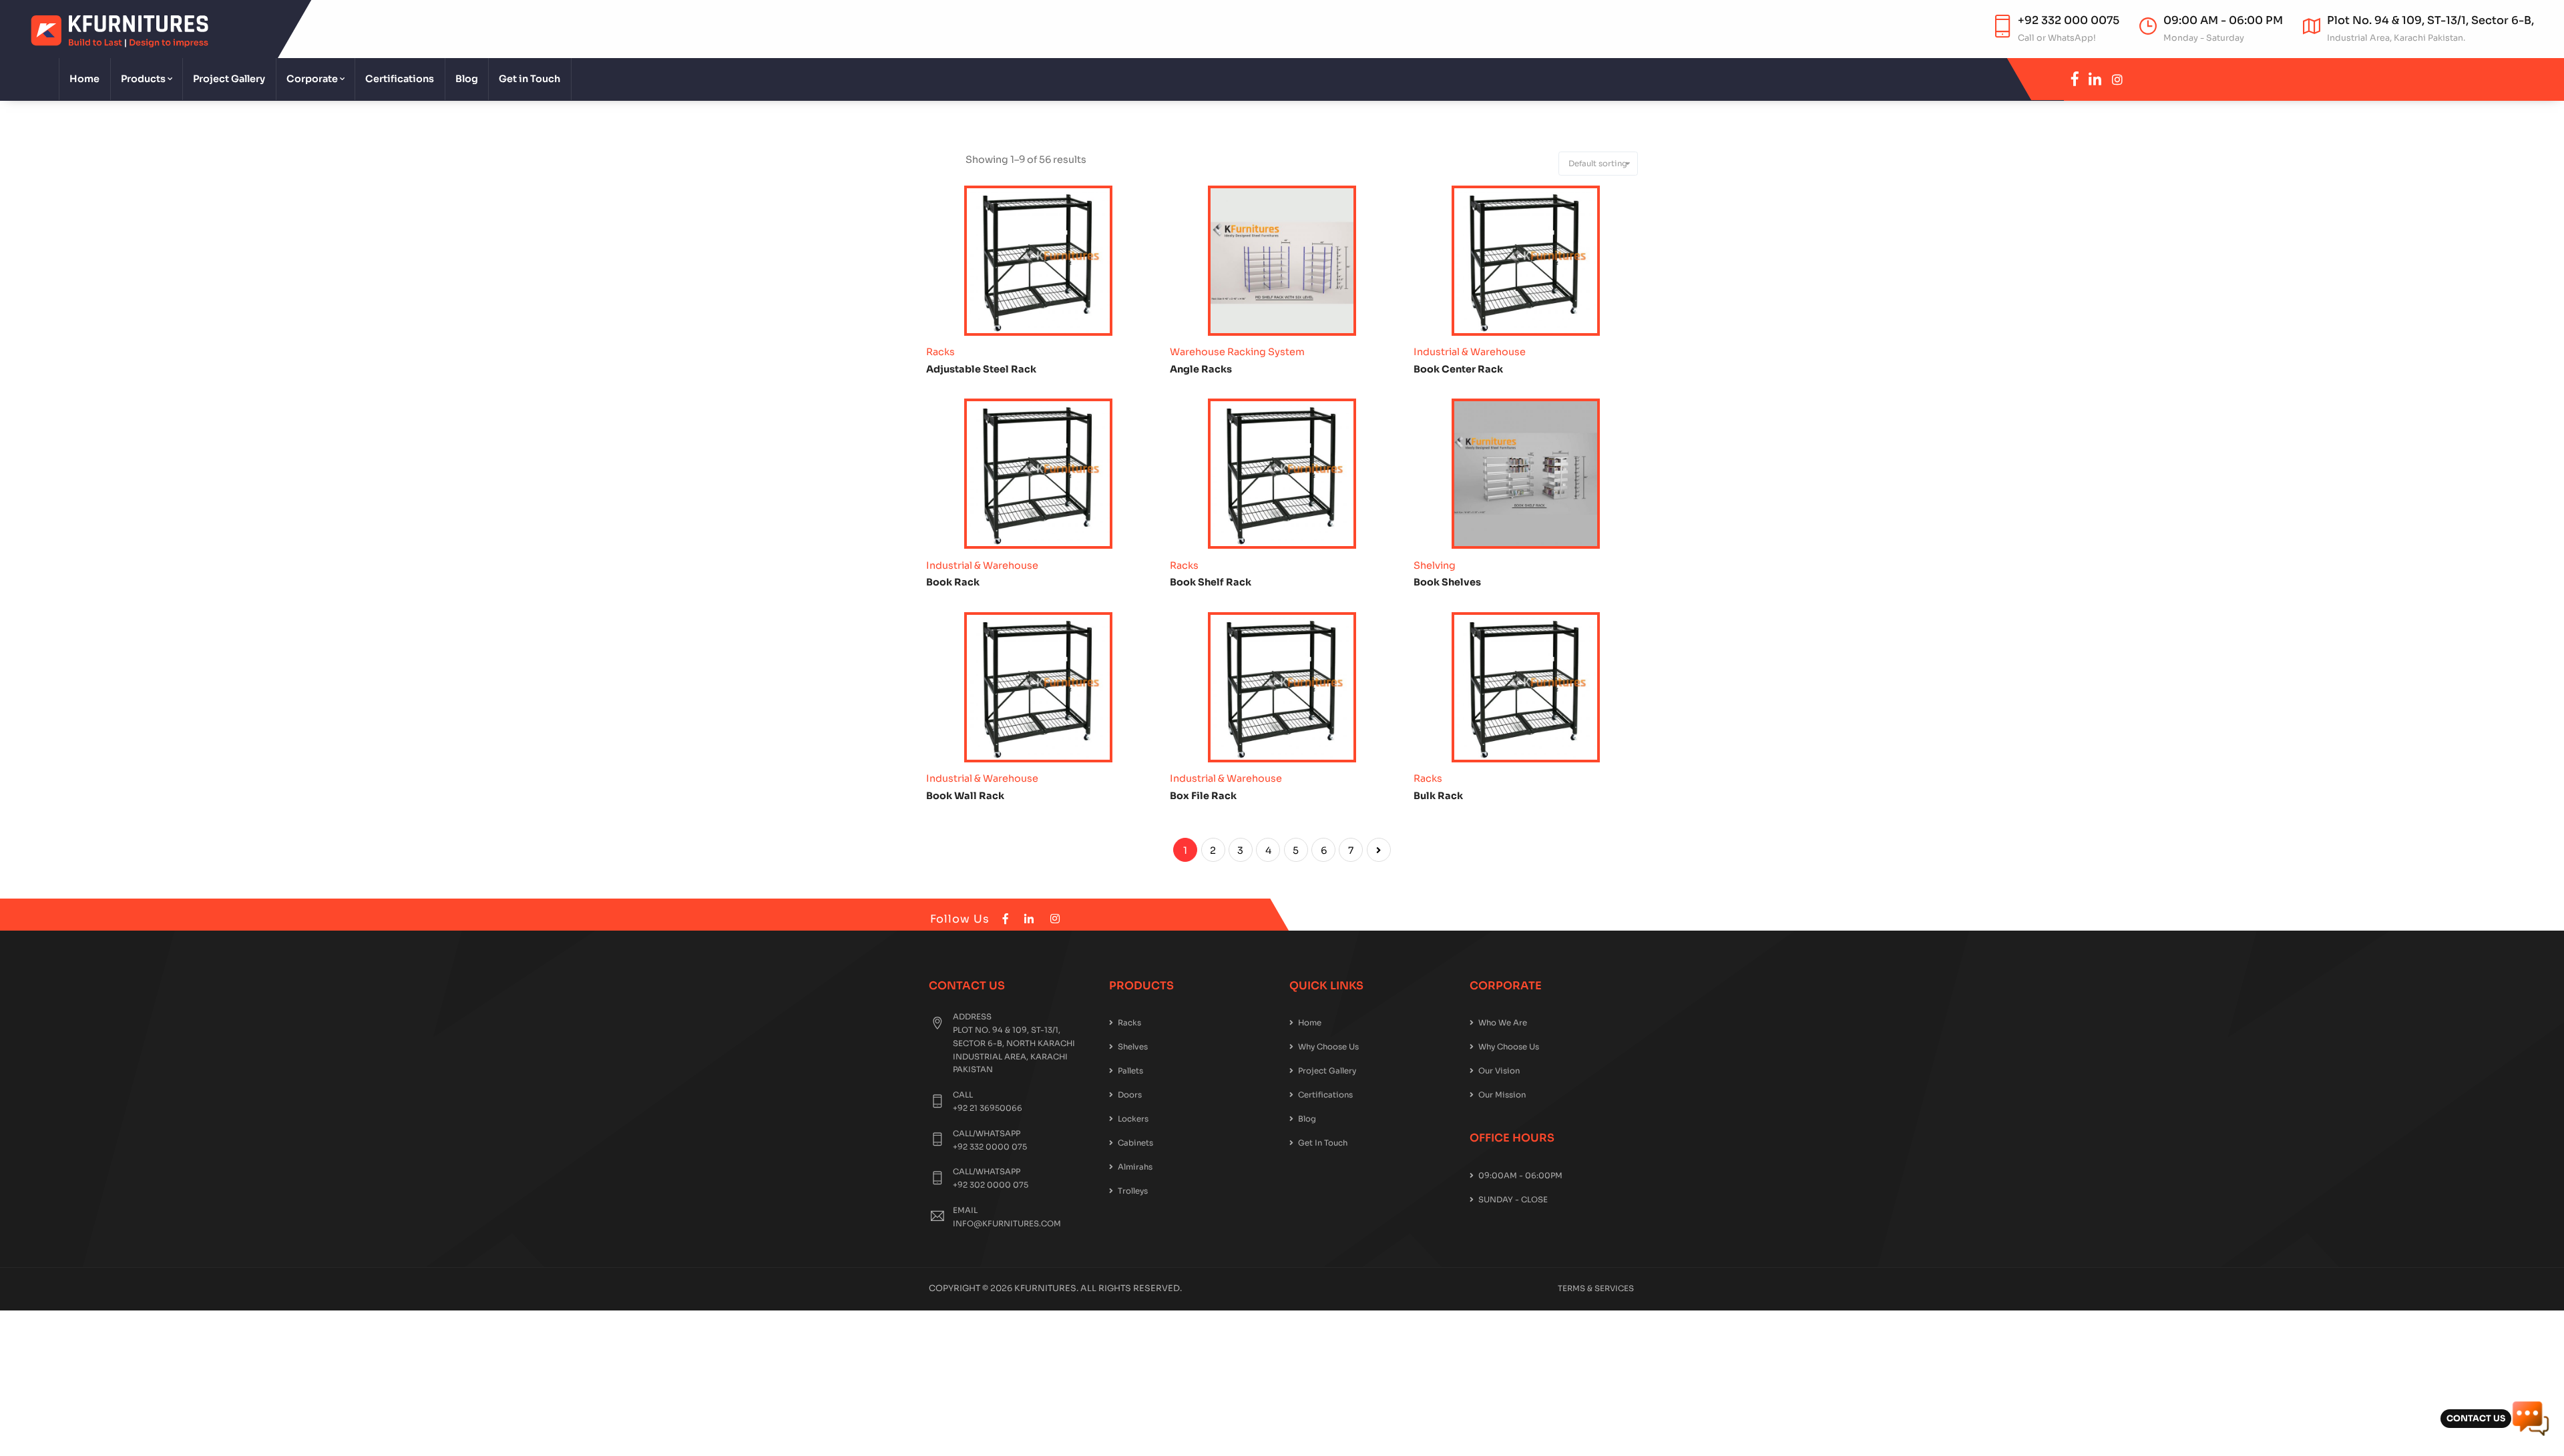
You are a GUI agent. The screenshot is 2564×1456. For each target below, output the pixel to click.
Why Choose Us (1328, 1047)
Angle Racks (1201, 369)
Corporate (312, 79)
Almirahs (1135, 1167)
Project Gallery (229, 79)
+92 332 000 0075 (2069, 20)
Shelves (1133, 1047)
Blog (467, 79)
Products (143, 79)
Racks (940, 352)
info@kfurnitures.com (1007, 1224)
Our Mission (1502, 1095)
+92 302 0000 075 (991, 1185)
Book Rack (953, 582)
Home (84, 79)
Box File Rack (1203, 796)
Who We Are (1503, 1023)
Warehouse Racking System (1237, 352)
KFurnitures (1045, 1288)
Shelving (1435, 565)
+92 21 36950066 (988, 1108)
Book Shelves (1447, 582)
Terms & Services (1596, 1288)
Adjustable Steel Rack (981, 369)
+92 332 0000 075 (990, 1147)
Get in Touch (529, 79)
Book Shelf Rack (1211, 582)
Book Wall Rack (965, 796)
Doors (1130, 1095)
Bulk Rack (1438, 796)
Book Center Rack (1458, 369)
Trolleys (1133, 1191)
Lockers (1133, 1119)
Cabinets (1135, 1143)
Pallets (1130, 1071)
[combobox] (1598, 164)
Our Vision (1499, 1071)
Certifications (400, 79)
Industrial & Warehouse (1470, 352)
